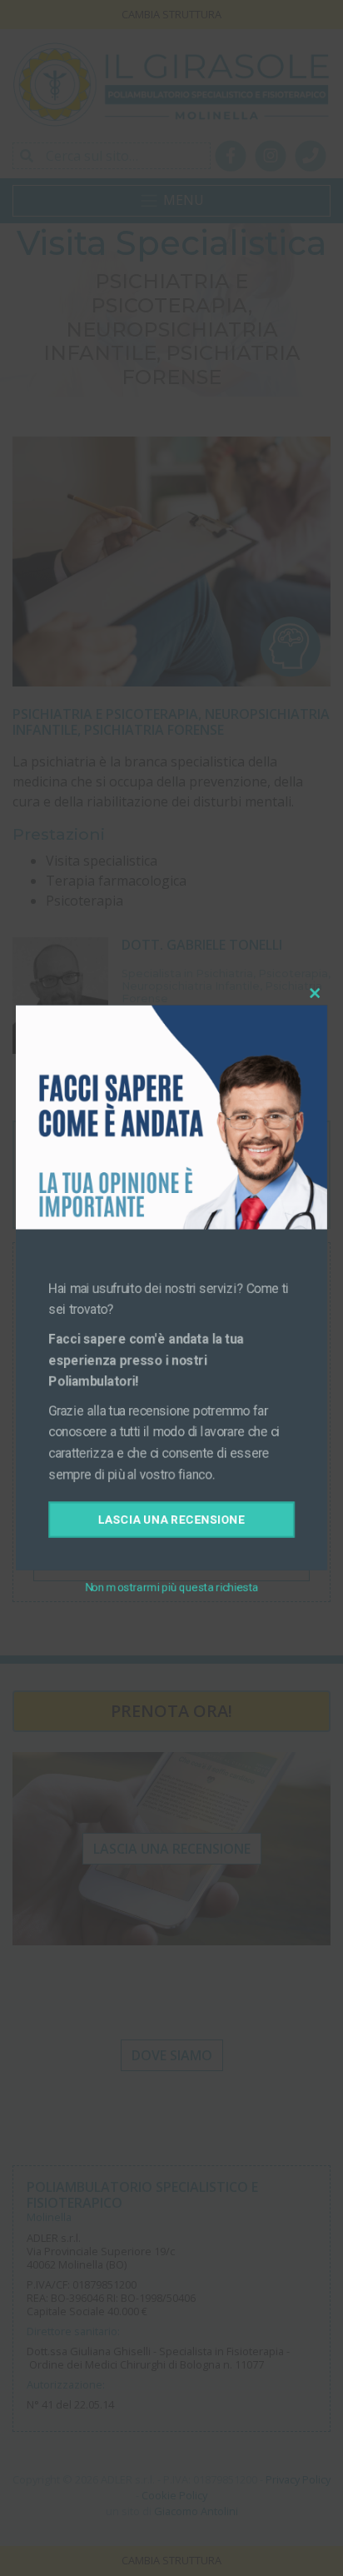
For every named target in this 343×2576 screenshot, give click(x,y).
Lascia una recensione (172, 1525)
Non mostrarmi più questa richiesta (171, 1594)
